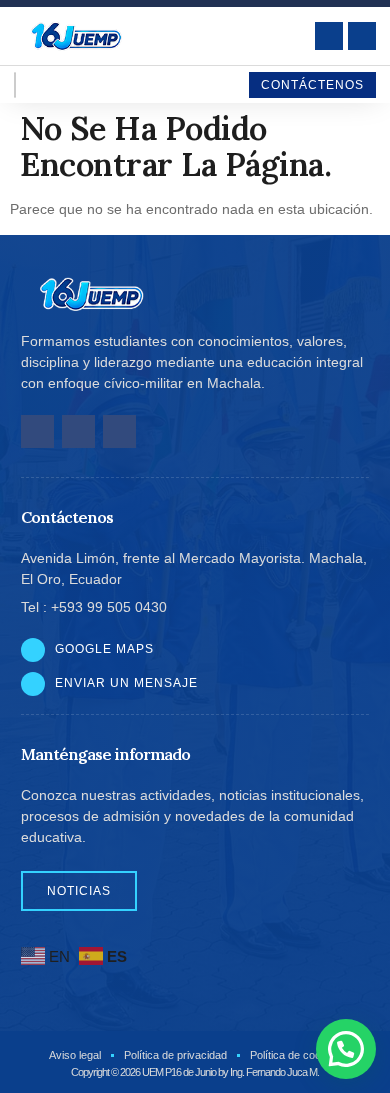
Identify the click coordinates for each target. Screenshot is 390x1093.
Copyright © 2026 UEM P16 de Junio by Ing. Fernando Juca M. (195, 1072)
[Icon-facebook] (37, 431)
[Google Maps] (33, 650)
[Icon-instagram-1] (78, 431)
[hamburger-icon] (15, 85)
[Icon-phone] (362, 36)
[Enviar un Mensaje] (33, 684)
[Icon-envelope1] (329, 36)
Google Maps (104, 649)
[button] (346, 1049)
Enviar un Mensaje (126, 683)
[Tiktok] (119, 431)
